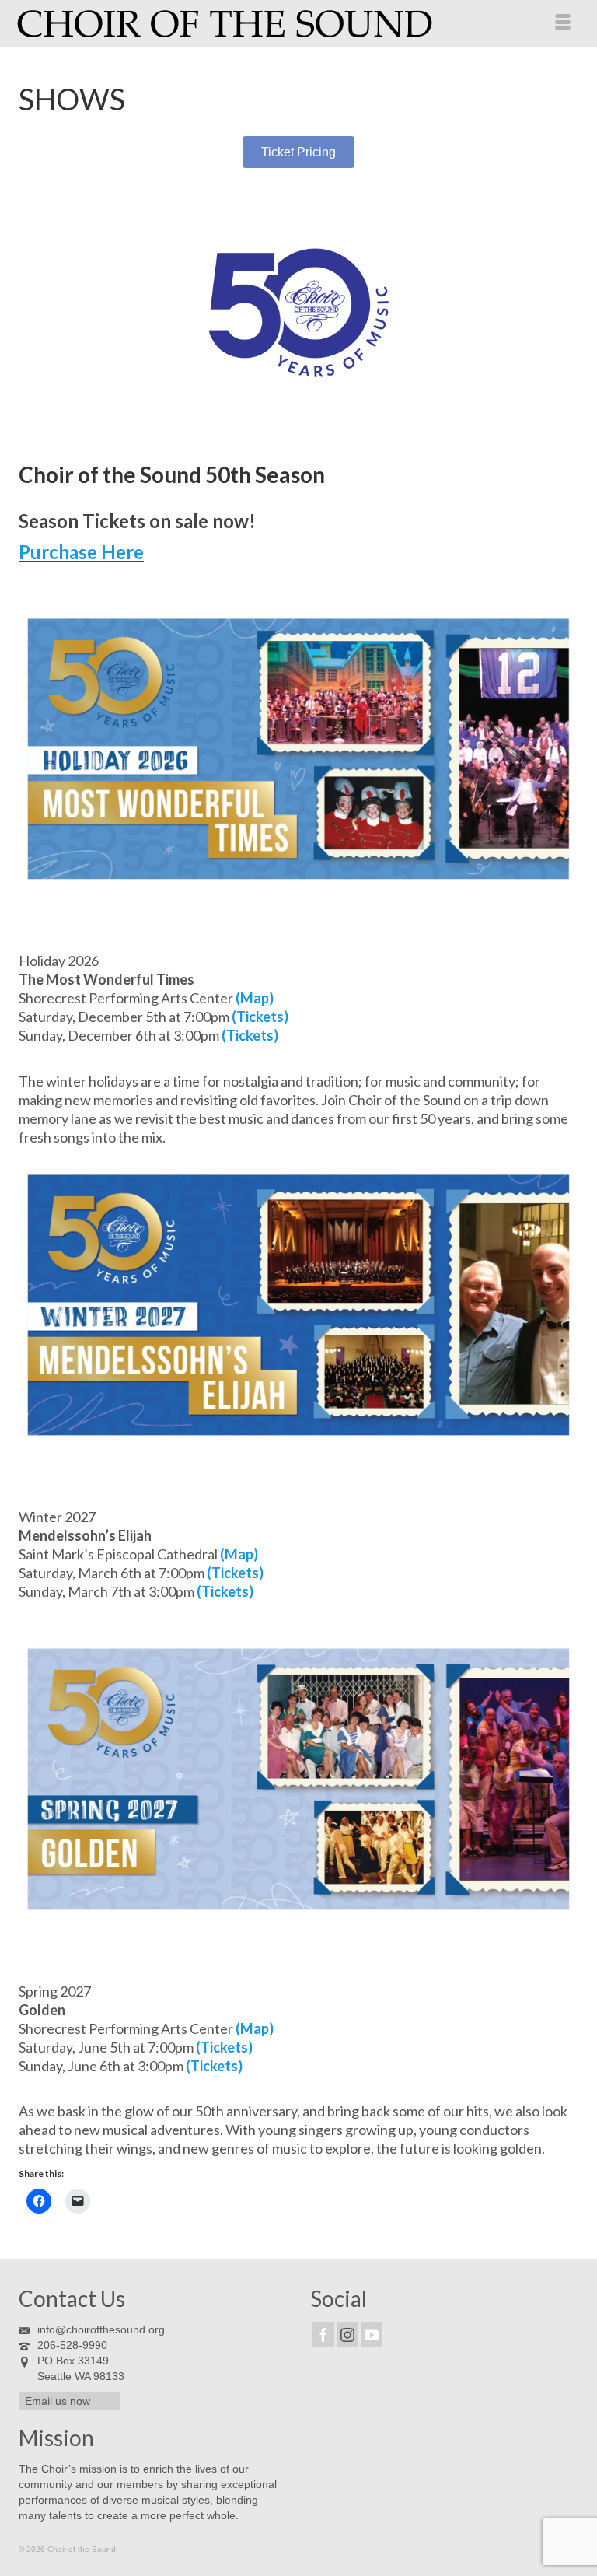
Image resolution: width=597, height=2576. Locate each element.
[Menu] (563, 23)
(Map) (255, 998)
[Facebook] (323, 2334)
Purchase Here (81, 552)
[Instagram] (347, 2334)
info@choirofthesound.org (101, 2329)
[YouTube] (372, 2334)
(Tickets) (260, 1017)
